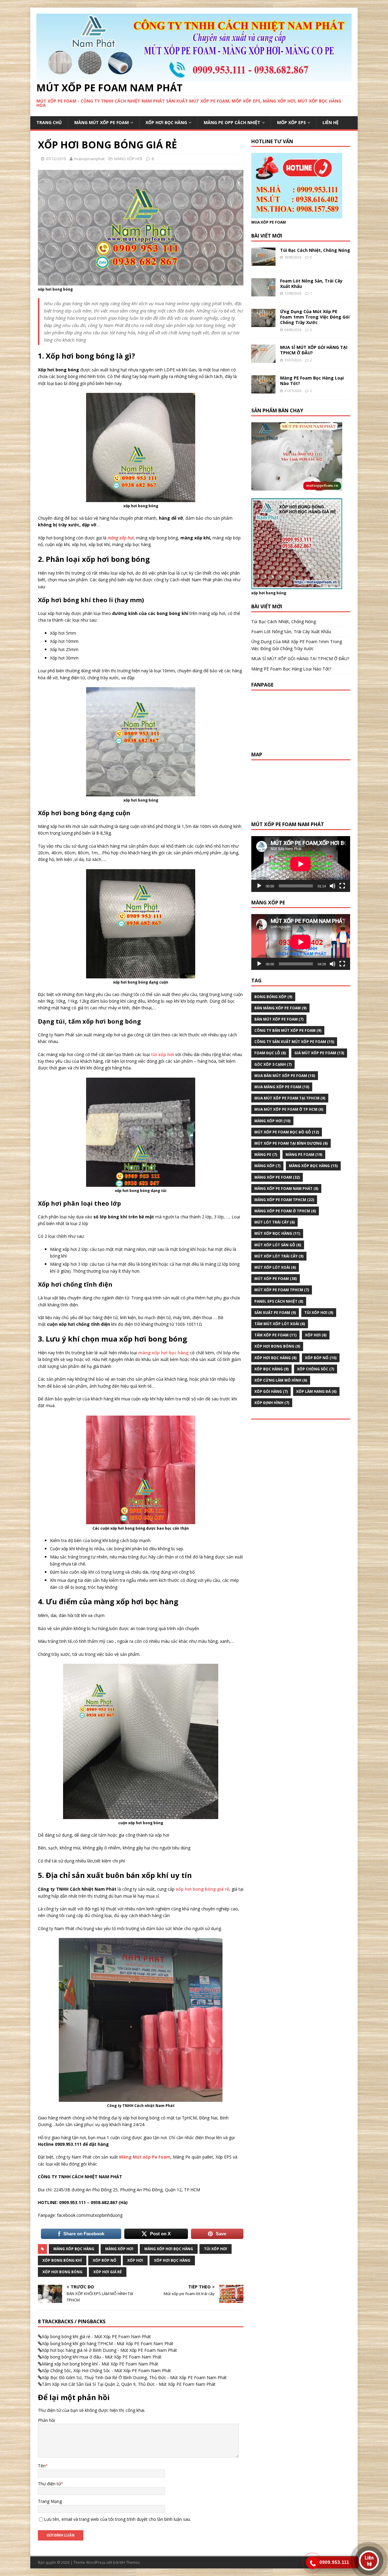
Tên (42, 2466)
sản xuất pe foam (275, 1313)
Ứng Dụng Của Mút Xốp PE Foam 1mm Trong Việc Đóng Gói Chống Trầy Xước (315, 317)
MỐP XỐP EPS (291, 122)
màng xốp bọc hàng (74, 2249)
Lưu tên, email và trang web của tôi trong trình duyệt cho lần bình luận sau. (117, 2519)
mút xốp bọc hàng (277, 1233)
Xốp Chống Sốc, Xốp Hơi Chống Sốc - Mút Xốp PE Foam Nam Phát (106, 2370)
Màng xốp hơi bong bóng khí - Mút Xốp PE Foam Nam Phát (100, 2364)
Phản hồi (46, 2420)
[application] (301, 864)
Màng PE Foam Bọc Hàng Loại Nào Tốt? (312, 381)
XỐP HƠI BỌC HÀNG (166, 122)
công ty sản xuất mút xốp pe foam (294, 1042)
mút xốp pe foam (276, 1279)
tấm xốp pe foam (275, 1335)
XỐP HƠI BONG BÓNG (62, 2272)
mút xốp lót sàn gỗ (278, 1245)
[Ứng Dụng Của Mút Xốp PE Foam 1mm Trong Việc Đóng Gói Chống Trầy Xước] (263, 324)
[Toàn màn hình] (342, 886)
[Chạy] (259, 886)
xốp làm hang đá (316, 1391)
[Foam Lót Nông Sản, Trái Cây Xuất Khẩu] (263, 293)
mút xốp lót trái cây (279, 1256)
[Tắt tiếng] (333, 886)
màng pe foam (304, 1155)
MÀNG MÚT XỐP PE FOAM (102, 122)
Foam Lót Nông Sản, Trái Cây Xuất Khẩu (311, 284)
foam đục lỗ (270, 1053)
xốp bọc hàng (271, 1369)
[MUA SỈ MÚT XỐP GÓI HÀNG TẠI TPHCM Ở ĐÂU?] (263, 359)
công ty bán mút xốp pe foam (288, 1030)
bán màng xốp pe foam (280, 1008)
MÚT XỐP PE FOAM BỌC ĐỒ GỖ (287, 1132)
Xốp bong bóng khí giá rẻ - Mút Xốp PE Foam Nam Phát (96, 2336)
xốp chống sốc (316, 1369)
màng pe (266, 1155)
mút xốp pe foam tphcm (282, 1290)
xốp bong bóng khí (62, 2260)
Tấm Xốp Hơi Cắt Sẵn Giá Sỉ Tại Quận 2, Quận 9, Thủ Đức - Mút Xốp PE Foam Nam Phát (129, 2384)
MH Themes (130, 2562)
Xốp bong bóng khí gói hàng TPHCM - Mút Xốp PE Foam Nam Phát (108, 2343)
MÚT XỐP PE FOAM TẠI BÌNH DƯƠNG (291, 1143)
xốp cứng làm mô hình (281, 1380)
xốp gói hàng (271, 1391)
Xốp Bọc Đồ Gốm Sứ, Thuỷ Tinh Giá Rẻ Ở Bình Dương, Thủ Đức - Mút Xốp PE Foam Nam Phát (134, 2377)
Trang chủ (49, 122)
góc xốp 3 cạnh (273, 1064)
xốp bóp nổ (105, 2260)
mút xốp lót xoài (275, 1267)
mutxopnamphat (89, 159)
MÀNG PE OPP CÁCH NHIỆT (232, 122)
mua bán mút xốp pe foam (285, 1076)
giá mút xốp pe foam (319, 1053)
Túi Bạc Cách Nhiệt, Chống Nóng (315, 250)
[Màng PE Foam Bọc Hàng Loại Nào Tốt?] (263, 390)
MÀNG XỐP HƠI (128, 159)
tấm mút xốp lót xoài (280, 1324)
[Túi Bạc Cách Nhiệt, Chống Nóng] (263, 262)
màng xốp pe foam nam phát (286, 1188)
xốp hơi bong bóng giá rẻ (202, 1889)
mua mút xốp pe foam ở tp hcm (289, 1109)
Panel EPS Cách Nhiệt (279, 1301)
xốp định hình (272, 1403)
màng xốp (267, 1166)
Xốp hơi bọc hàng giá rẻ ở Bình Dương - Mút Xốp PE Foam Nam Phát (109, 2350)
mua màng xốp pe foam (282, 1087)
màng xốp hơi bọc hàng (163, 1353)
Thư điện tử (49, 2484)
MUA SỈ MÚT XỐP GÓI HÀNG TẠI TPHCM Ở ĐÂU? (314, 350)
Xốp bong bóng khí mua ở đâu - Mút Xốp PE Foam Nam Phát (102, 2357)
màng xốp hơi (121, 538)
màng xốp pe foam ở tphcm (285, 1211)
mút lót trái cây (274, 1222)
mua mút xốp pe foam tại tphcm (290, 1098)
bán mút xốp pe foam (279, 1019)
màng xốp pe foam (277, 1177)
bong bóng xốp (273, 997)
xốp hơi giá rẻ (108, 2272)
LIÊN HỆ (331, 122)
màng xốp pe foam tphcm (284, 1200)
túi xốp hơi (162, 1054)
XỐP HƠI (135, 2260)
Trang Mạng (50, 2501)
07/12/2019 (56, 159)
